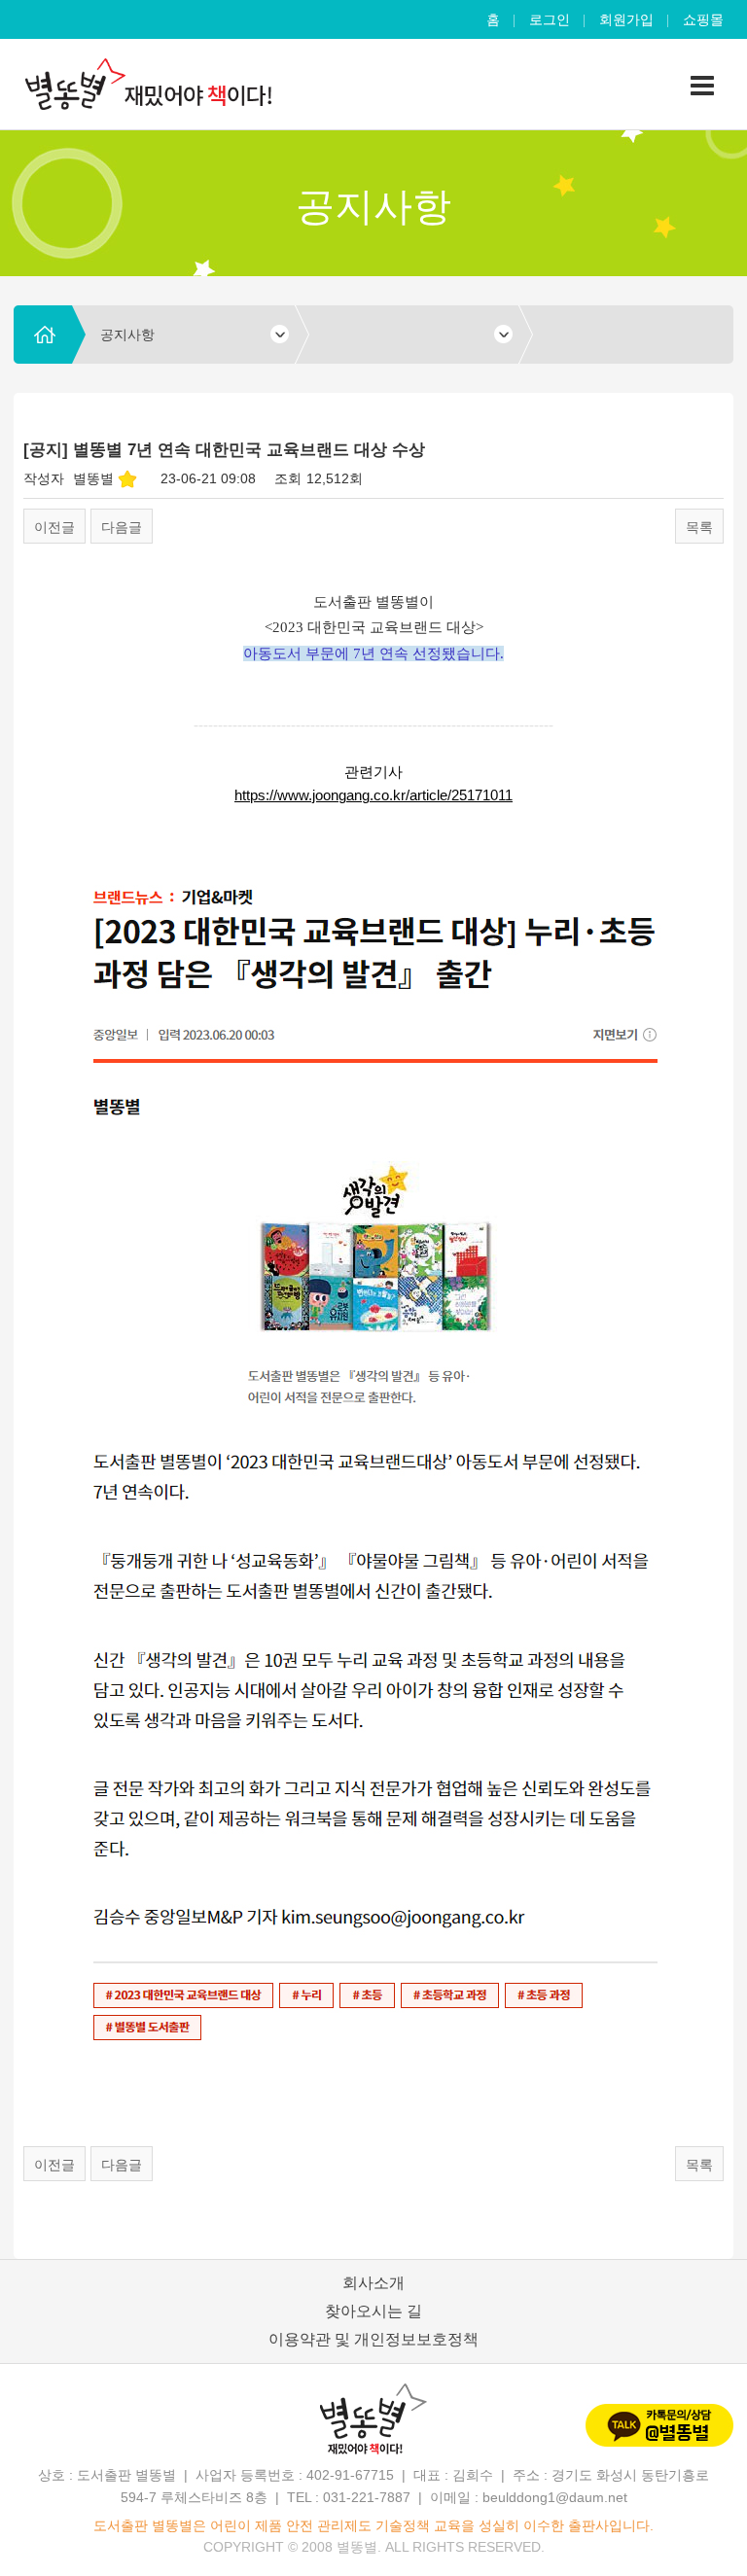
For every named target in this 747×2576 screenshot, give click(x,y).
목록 (699, 527)
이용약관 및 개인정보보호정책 (373, 2339)
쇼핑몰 (703, 19)
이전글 (54, 527)
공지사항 (127, 335)
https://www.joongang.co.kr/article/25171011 (373, 795)
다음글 (122, 527)
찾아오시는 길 (373, 2311)
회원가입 (626, 19)
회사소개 (373, 2283)
